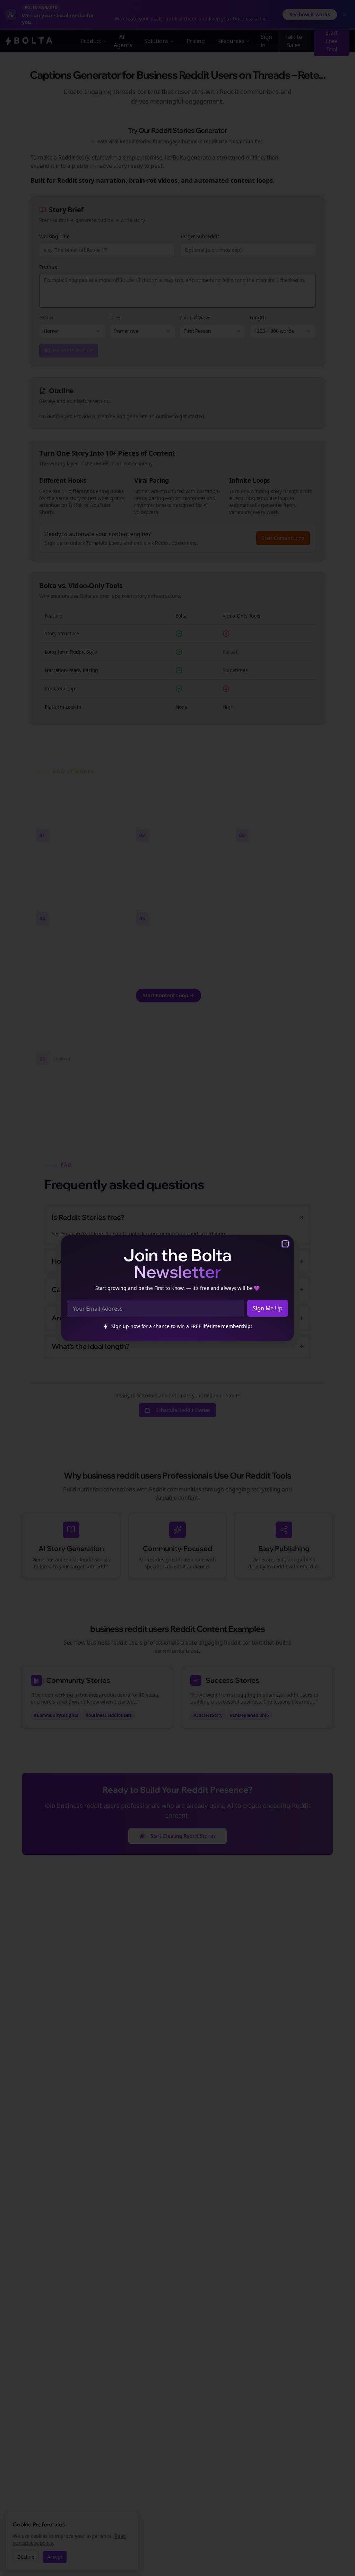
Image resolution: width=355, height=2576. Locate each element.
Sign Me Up (268, 1308)
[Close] (285, 1244)
